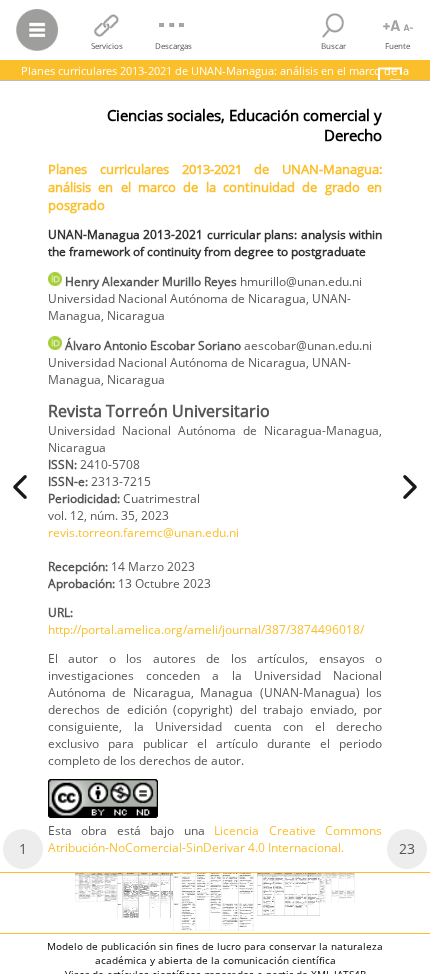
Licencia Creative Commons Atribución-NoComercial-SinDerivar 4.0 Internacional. (215, 839)
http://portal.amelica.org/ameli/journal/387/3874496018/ (206, 629)
